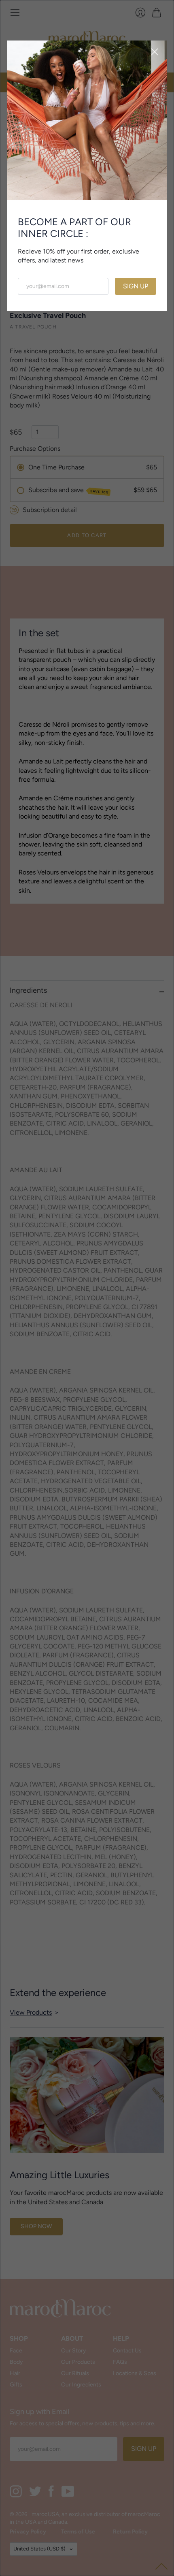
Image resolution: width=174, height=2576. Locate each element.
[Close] (155, 53)
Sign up (136, 286)
